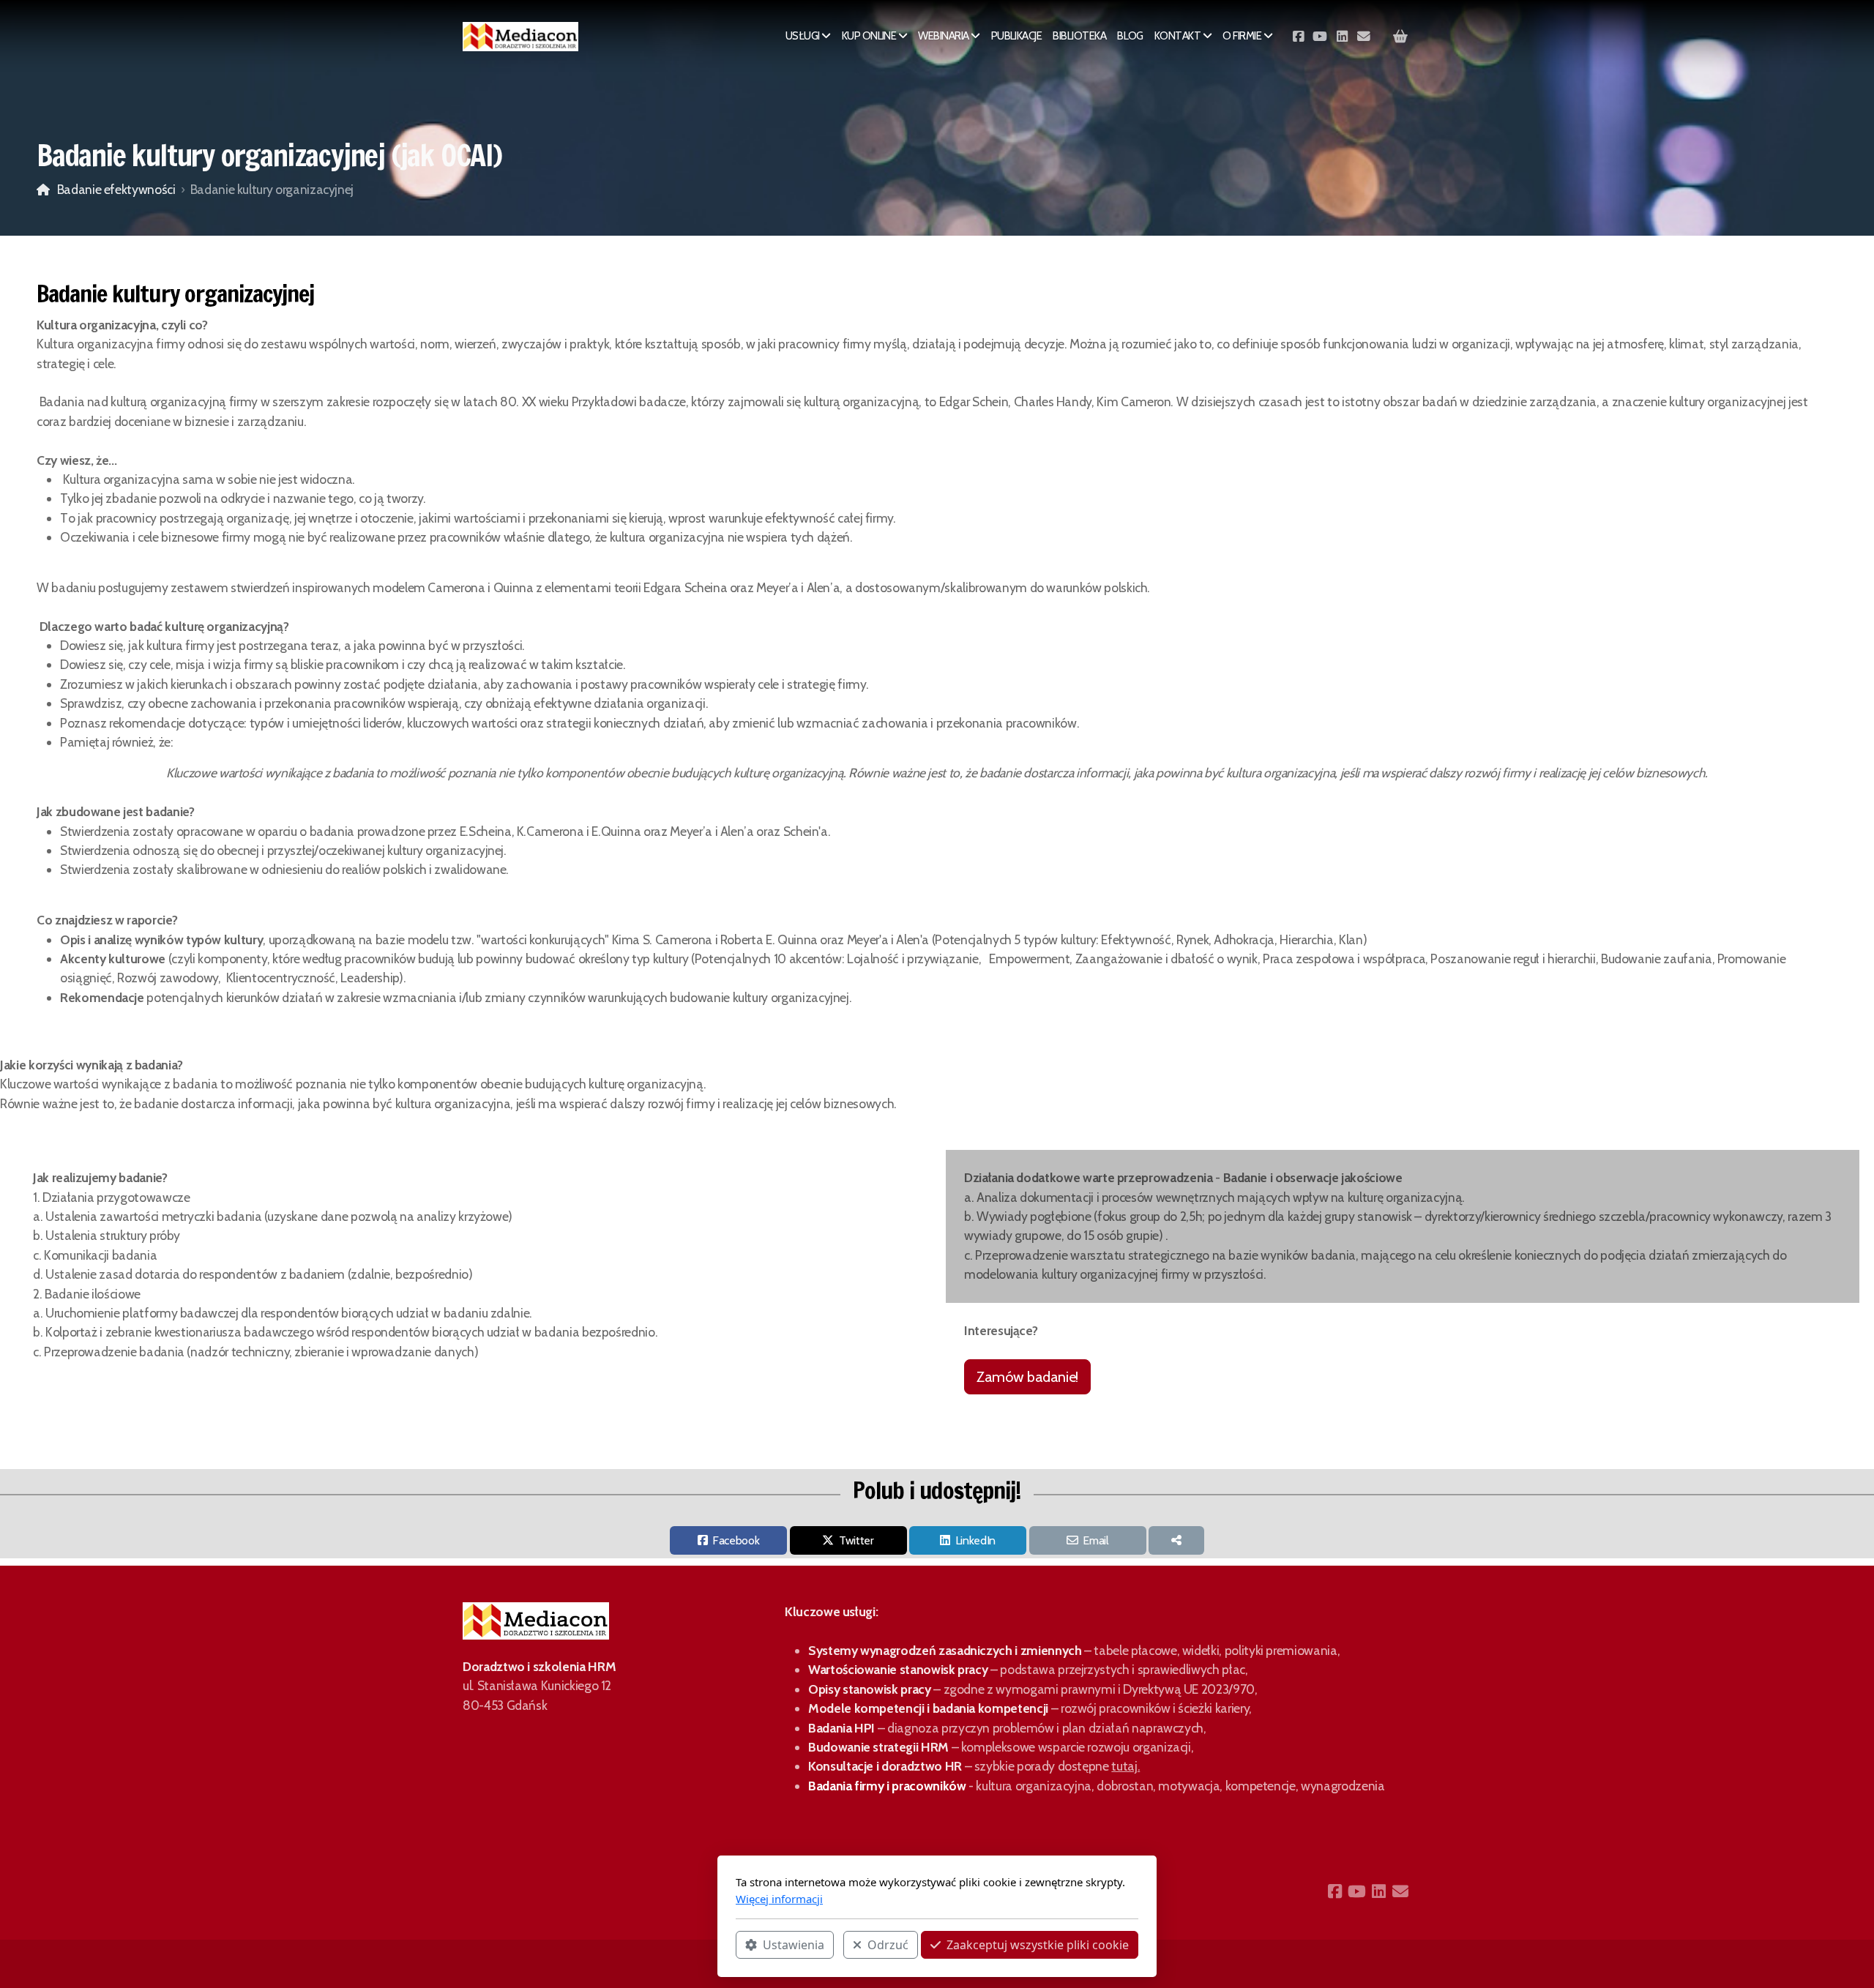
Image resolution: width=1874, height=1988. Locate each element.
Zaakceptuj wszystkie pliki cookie (1038, 1945)
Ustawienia (794, 1945)
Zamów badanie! (1027, 1377)
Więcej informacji (779, 1899)
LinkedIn (975, 1540)
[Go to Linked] (1342, 37)
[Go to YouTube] (1320, 37)
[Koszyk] (1400, 37)
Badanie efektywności (116, 189)
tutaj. (1125, 1766)
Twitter (856, 1540)
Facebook (736, 1540)
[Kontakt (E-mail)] (1364, 37)
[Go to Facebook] (1298, 37)
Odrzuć (888, 1945)
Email (1095, 1540)
